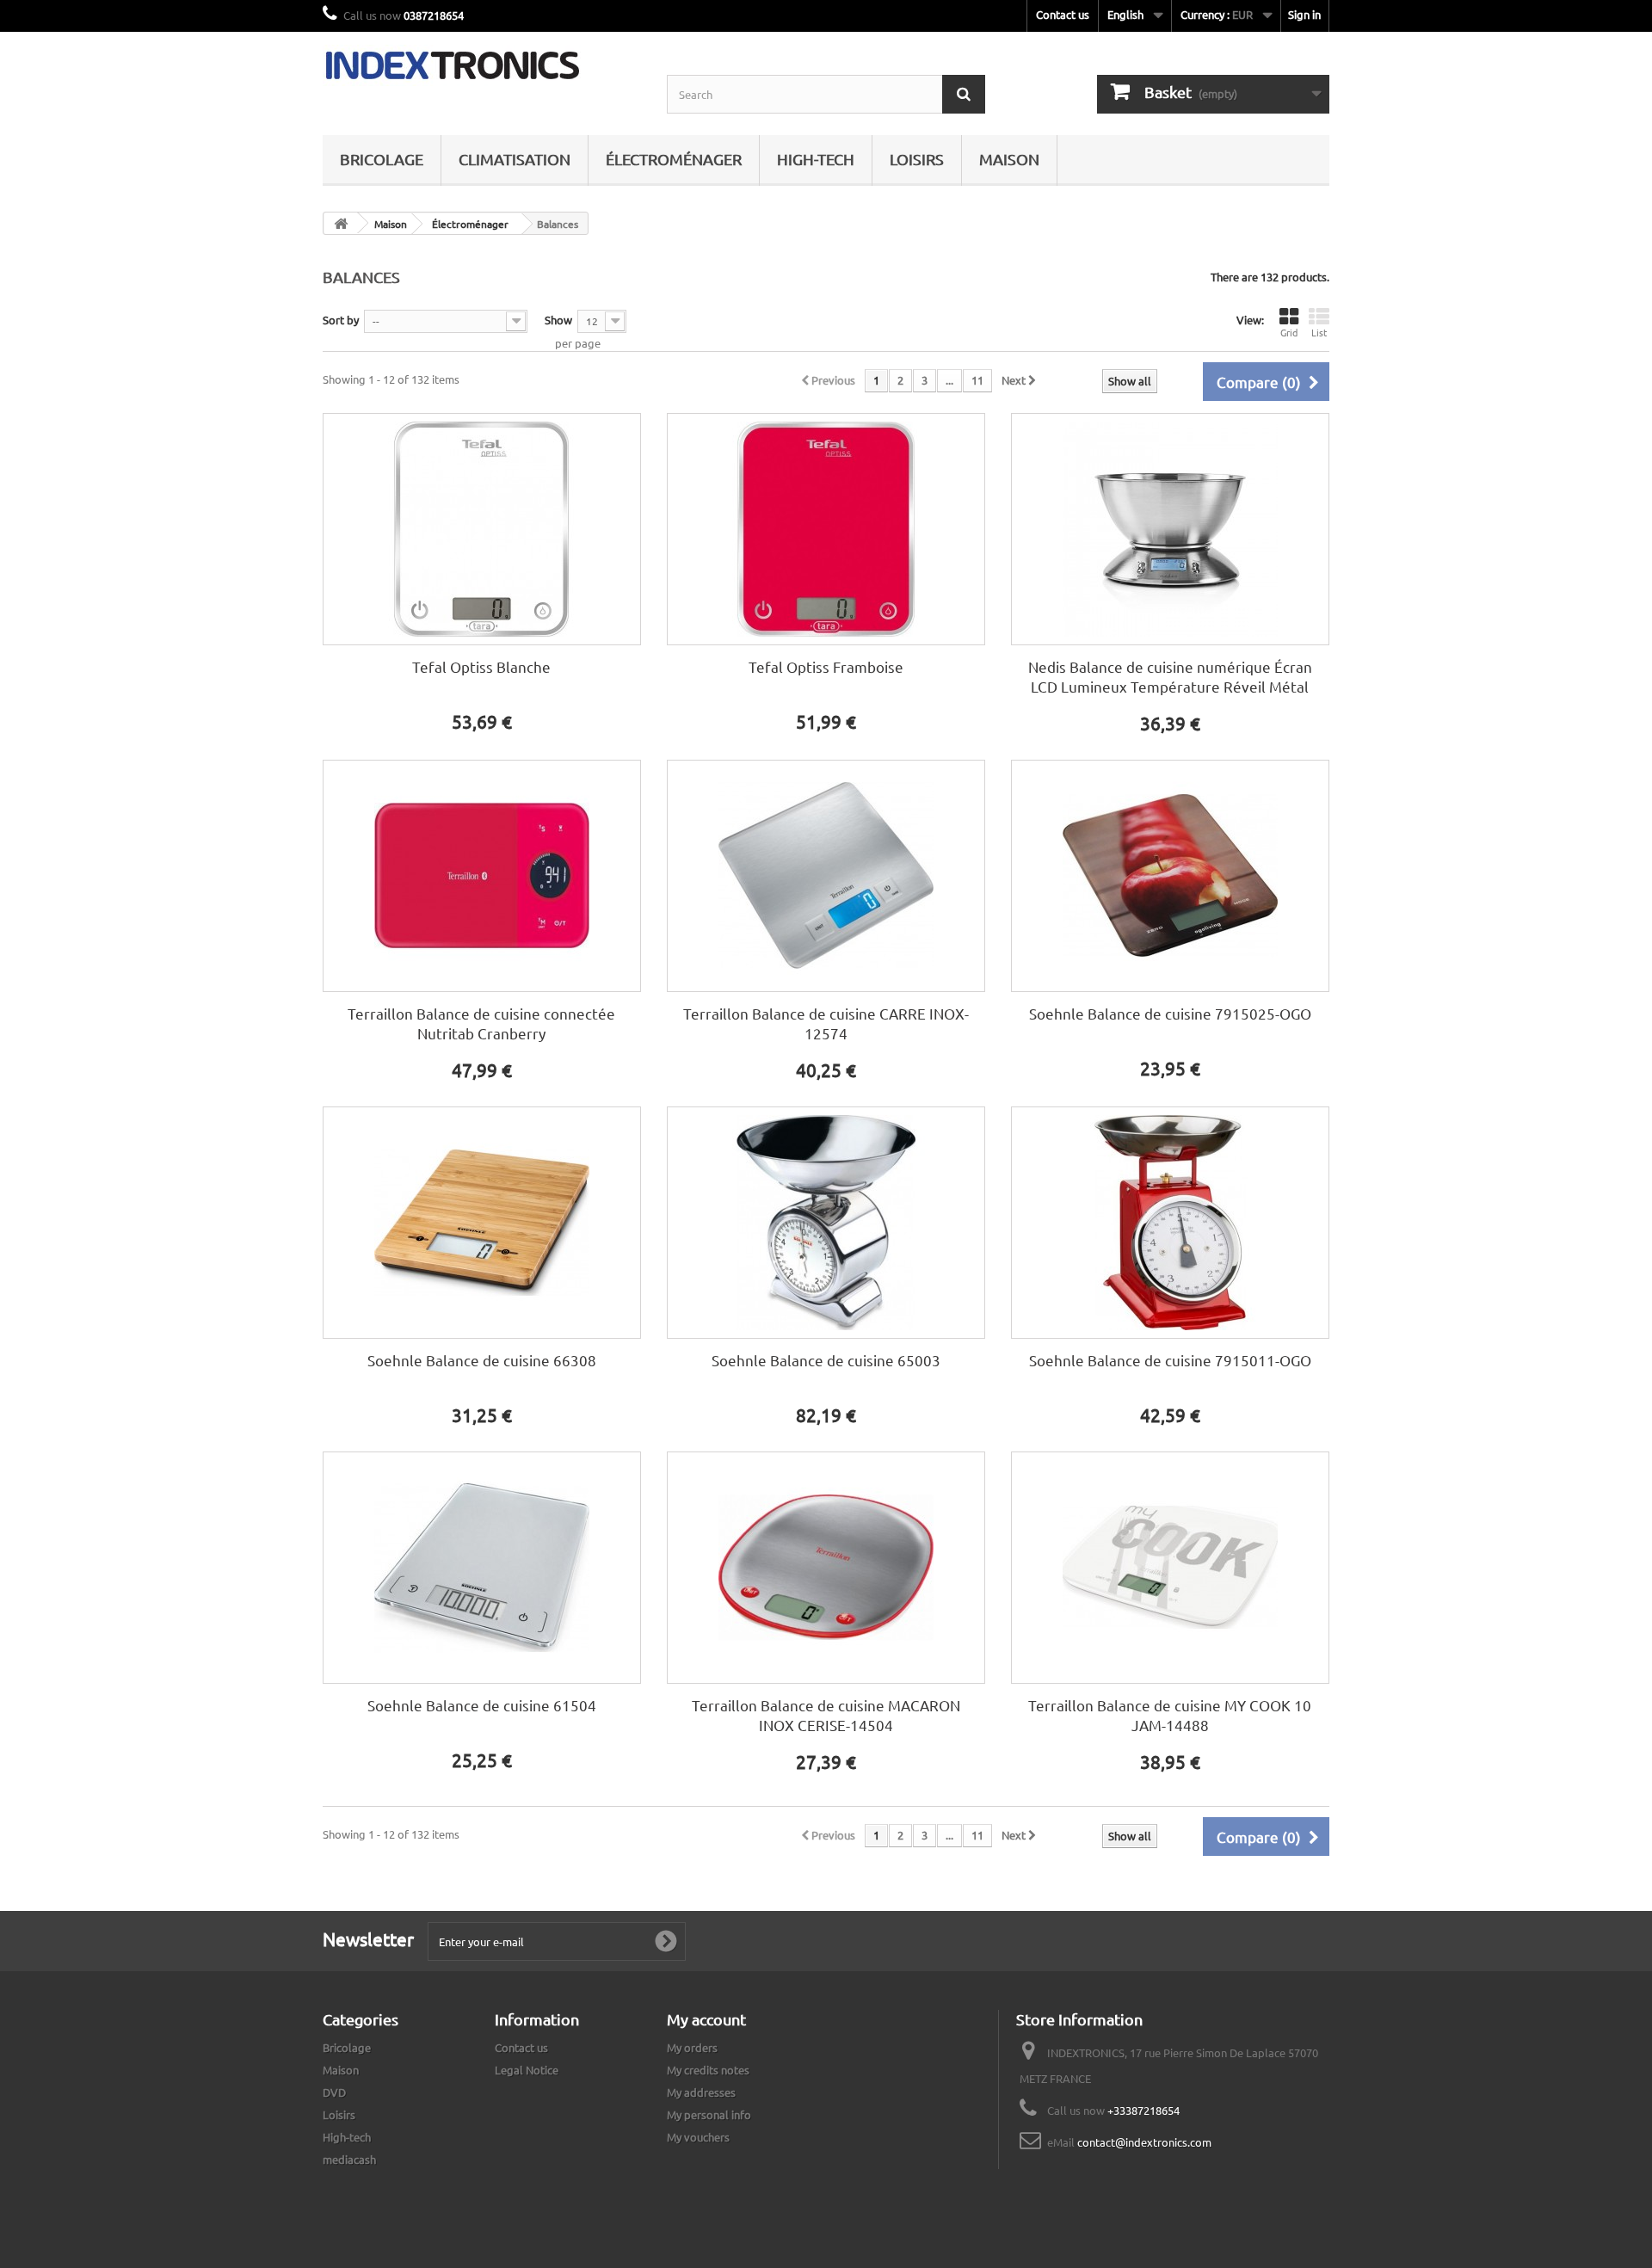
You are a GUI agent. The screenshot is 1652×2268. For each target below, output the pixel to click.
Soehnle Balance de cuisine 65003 (826, 1360)
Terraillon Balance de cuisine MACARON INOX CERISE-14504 (826, 1715)
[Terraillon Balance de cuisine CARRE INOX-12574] (826, 876)
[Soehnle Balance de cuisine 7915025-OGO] (1170, 876)
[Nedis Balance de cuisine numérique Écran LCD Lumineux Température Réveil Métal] (1170, 529)
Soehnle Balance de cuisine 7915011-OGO (1170, 1360)
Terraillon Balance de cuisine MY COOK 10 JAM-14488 (1170, 1715)
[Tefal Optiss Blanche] (482, 529)
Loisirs (917, 159)
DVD (334, 2092)
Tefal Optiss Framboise (826, 666)
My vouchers (698, 2137)
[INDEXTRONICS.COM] (482, 65)
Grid (1289, 332)
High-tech (816, 159)
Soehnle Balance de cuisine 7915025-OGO (1170, 1013)
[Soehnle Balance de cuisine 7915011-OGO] (1170, 1223)
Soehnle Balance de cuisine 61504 (482, 1705)
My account (706, 2019)
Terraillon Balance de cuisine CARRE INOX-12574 (826, 1023)
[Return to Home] (341, 223)
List (1319, 332)
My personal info (709, 2114)
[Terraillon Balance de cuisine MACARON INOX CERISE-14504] (826, 1568)
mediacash (349, 2159)
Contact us (1063, 14)
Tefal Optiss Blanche (481, 666)
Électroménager (674, 159)
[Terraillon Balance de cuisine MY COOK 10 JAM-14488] (1170, 1568)
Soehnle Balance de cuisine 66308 (482, 1360)
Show (558, 320)
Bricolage (382, 159)
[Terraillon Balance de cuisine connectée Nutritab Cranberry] (482, 876)
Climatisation (515, 159)
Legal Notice (527, 2070)
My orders (692, 2047)
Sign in (1304, 14)
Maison (1009, 159)
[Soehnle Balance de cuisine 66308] (482, 1223)
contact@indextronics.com (1144, 2142)
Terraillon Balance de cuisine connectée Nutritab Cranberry (481, 1023)
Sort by (341, 320)
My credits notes (708, 2070)
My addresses (701, 2092)
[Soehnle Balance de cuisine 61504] (482, 1568)
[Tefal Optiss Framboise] (826, 529)
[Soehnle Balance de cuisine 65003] (826, 1223)
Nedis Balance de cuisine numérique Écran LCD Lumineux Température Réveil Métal (1170, 676)
